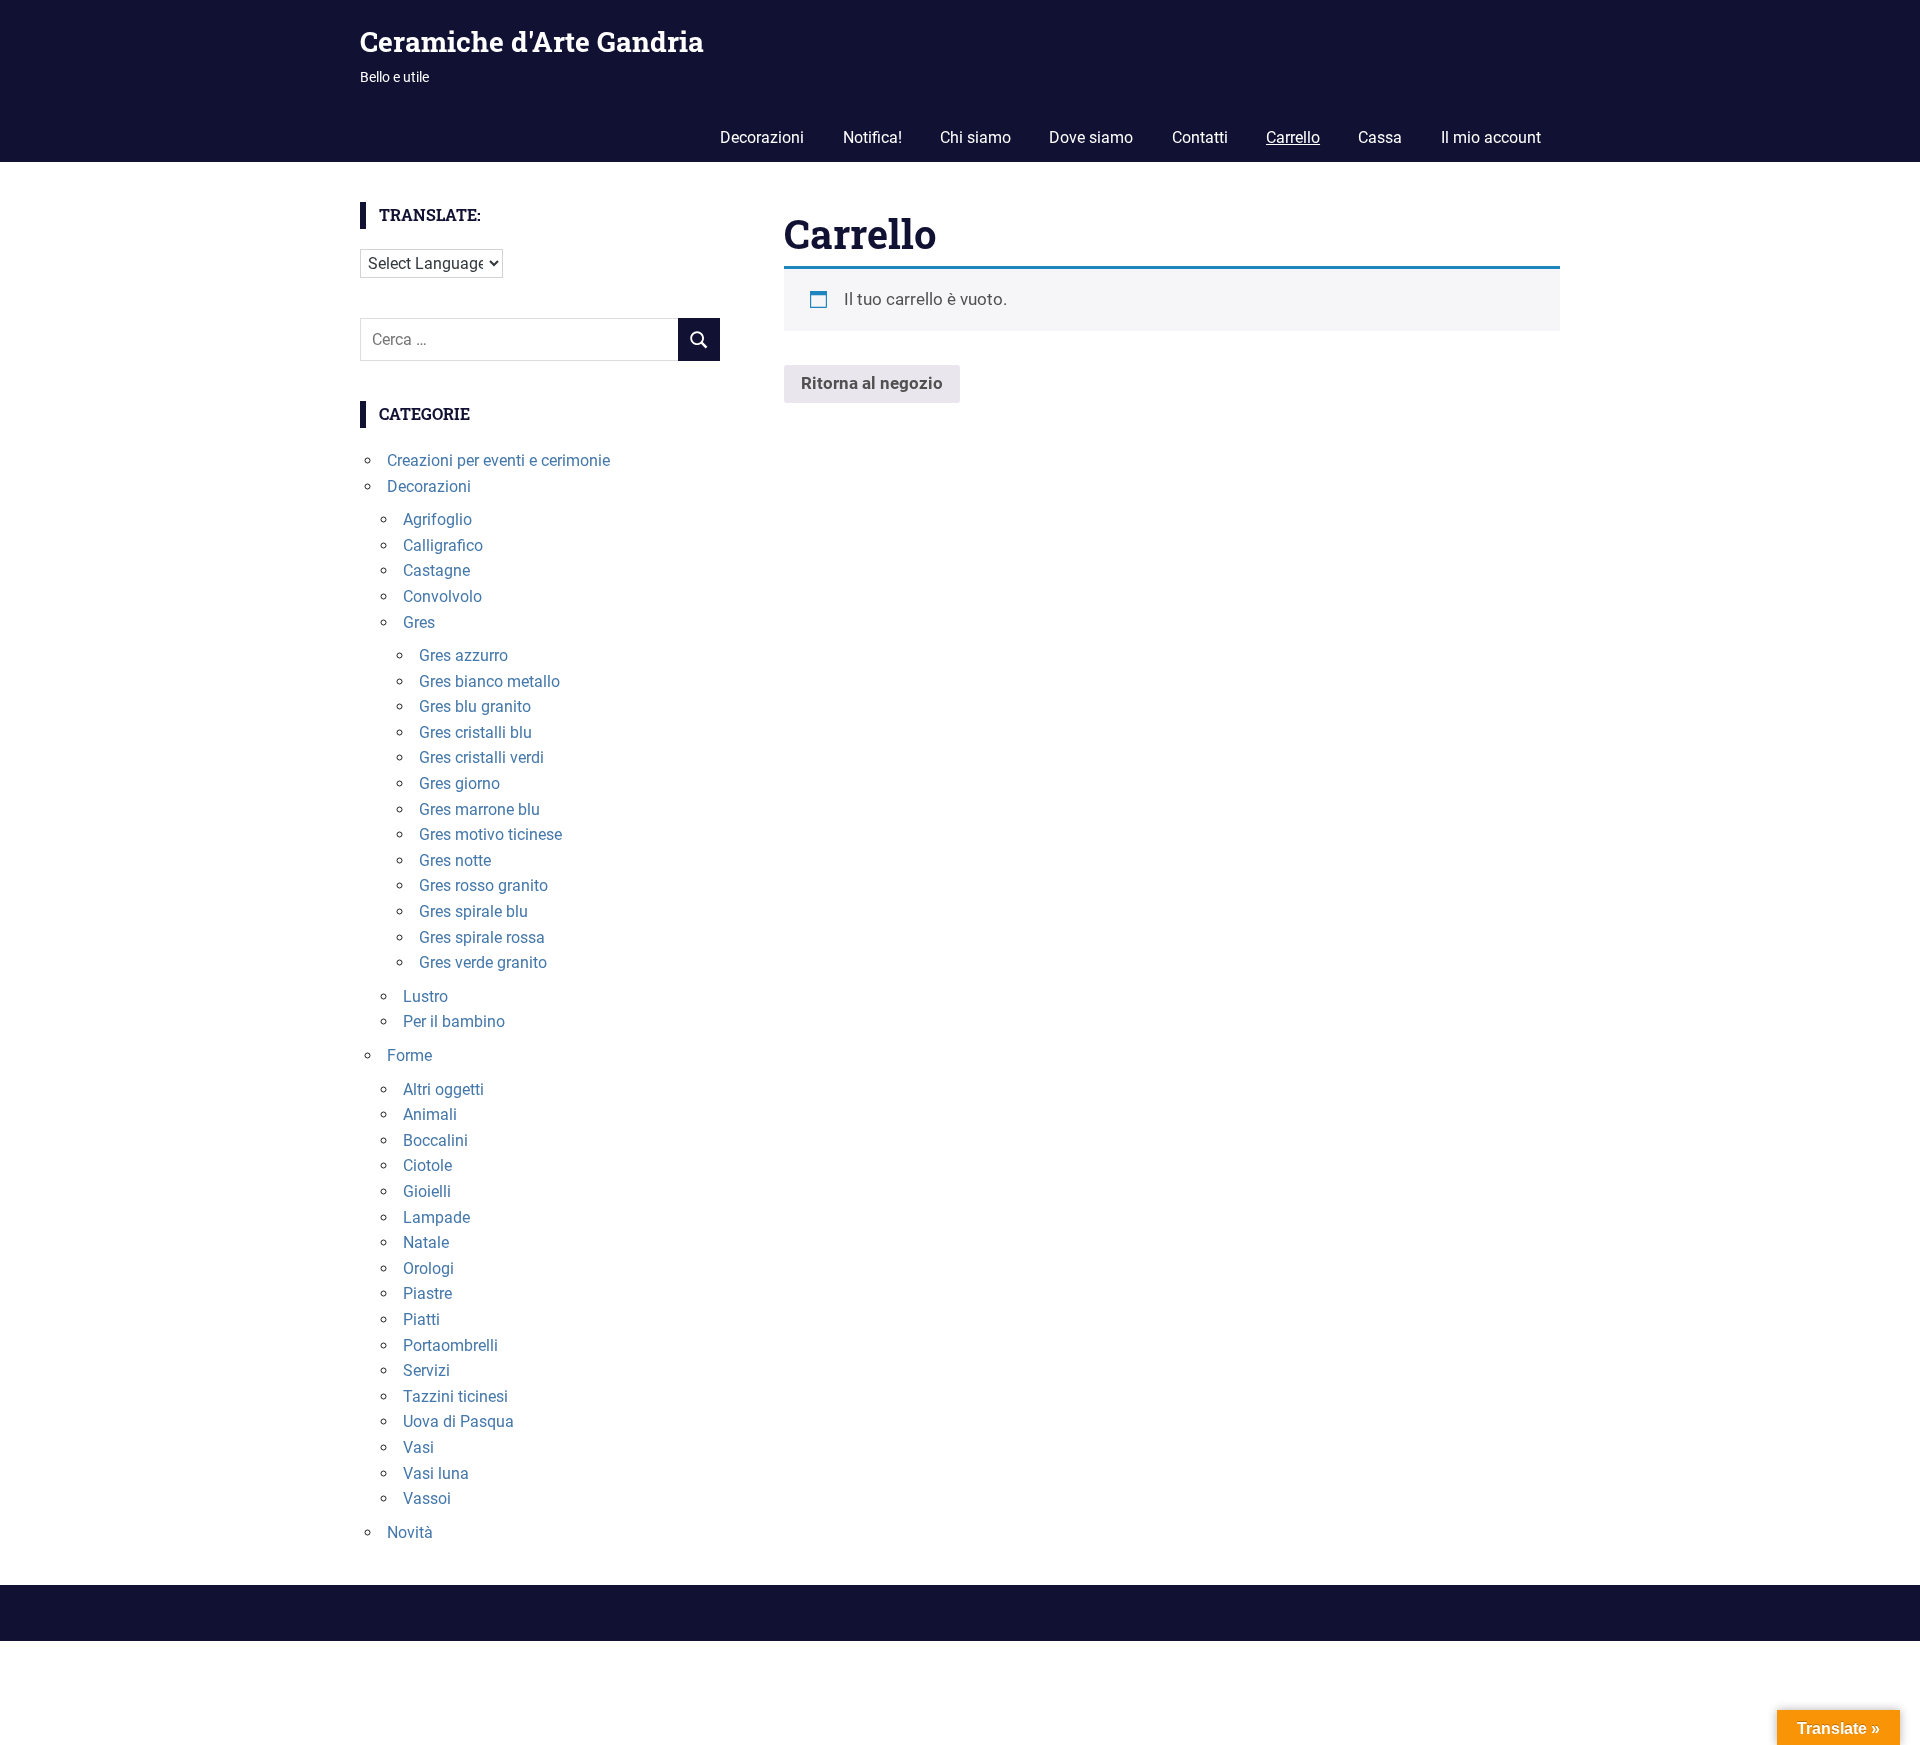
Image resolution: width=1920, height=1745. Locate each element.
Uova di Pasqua (458, 1421)
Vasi (418, 1447)
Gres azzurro (463, 655)
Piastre (427, 1293)
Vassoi (427, 1498)
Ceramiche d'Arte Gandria (532, 41)
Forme (409, 1055)
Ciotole (427, 1165)
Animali (430, 1114)
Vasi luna (436, 1473)
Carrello (1293, 137)
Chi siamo (975, 137)
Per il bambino (454, 1021)
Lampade (436, 1217)
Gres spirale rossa (482, 937)
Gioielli (427, 1191)
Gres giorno (459, 783)
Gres (419, 622)
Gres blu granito (475, 706)
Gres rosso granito (483, 885)
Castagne (436, 570)
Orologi (428, 1268)
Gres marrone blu (479, 809)
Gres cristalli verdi (481, 757)
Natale (426, 1242)
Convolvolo (442, 596)
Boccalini (435, 1140)
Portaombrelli (450, 1345)
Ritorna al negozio (872, 383)
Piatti (421, 1319)
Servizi (426, 1370)
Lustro (425, 996)
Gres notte (455, 860)
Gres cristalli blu (475, 732)
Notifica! (872, 137)
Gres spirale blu (473, 911)
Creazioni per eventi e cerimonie (498, 460)
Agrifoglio (437, 519)
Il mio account (1491, 137)
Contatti (1200, 137)
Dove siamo (1091, 137)
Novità (410, 1532)
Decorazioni (762, 137)
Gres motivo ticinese (490, 834)
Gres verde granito (483, 962)
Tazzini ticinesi (455, 1396)
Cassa (1380, 137)
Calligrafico (443, 545)
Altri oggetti (443, 1089)
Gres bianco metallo (489, 681)
